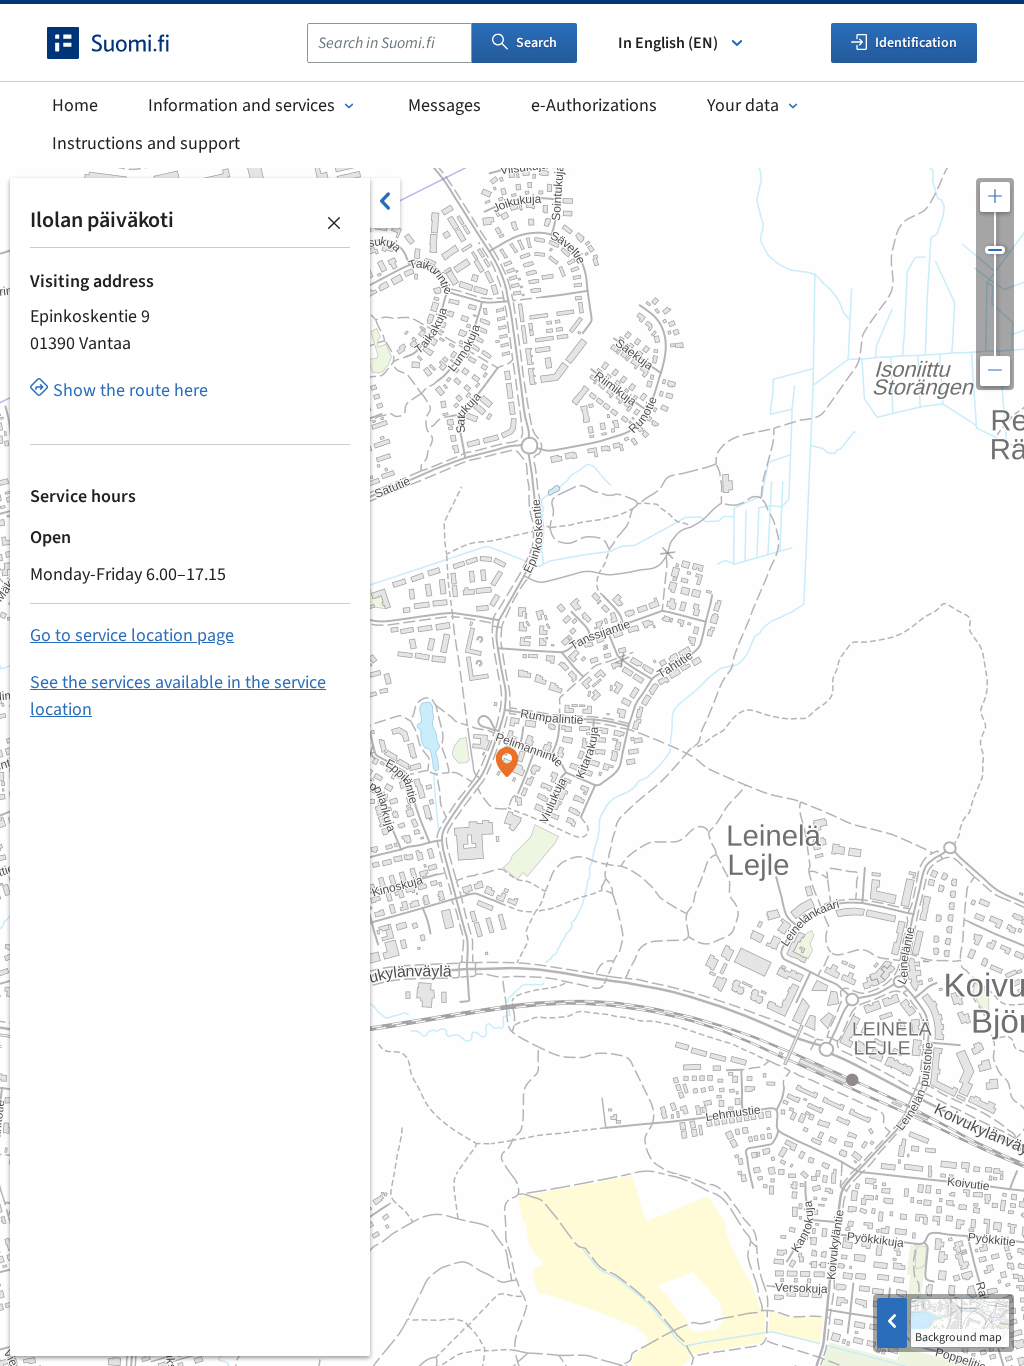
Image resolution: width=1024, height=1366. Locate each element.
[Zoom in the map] (995, 197)
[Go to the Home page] (126, 43)
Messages (444, 105)
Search (536, 43)
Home (75, 105)
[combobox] (389, 43)
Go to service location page (132, 635)
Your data (743, 105)
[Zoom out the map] (995, 371)
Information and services (241, 105)
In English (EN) (668, 43)
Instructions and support (146, 143)
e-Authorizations (594, 105)
